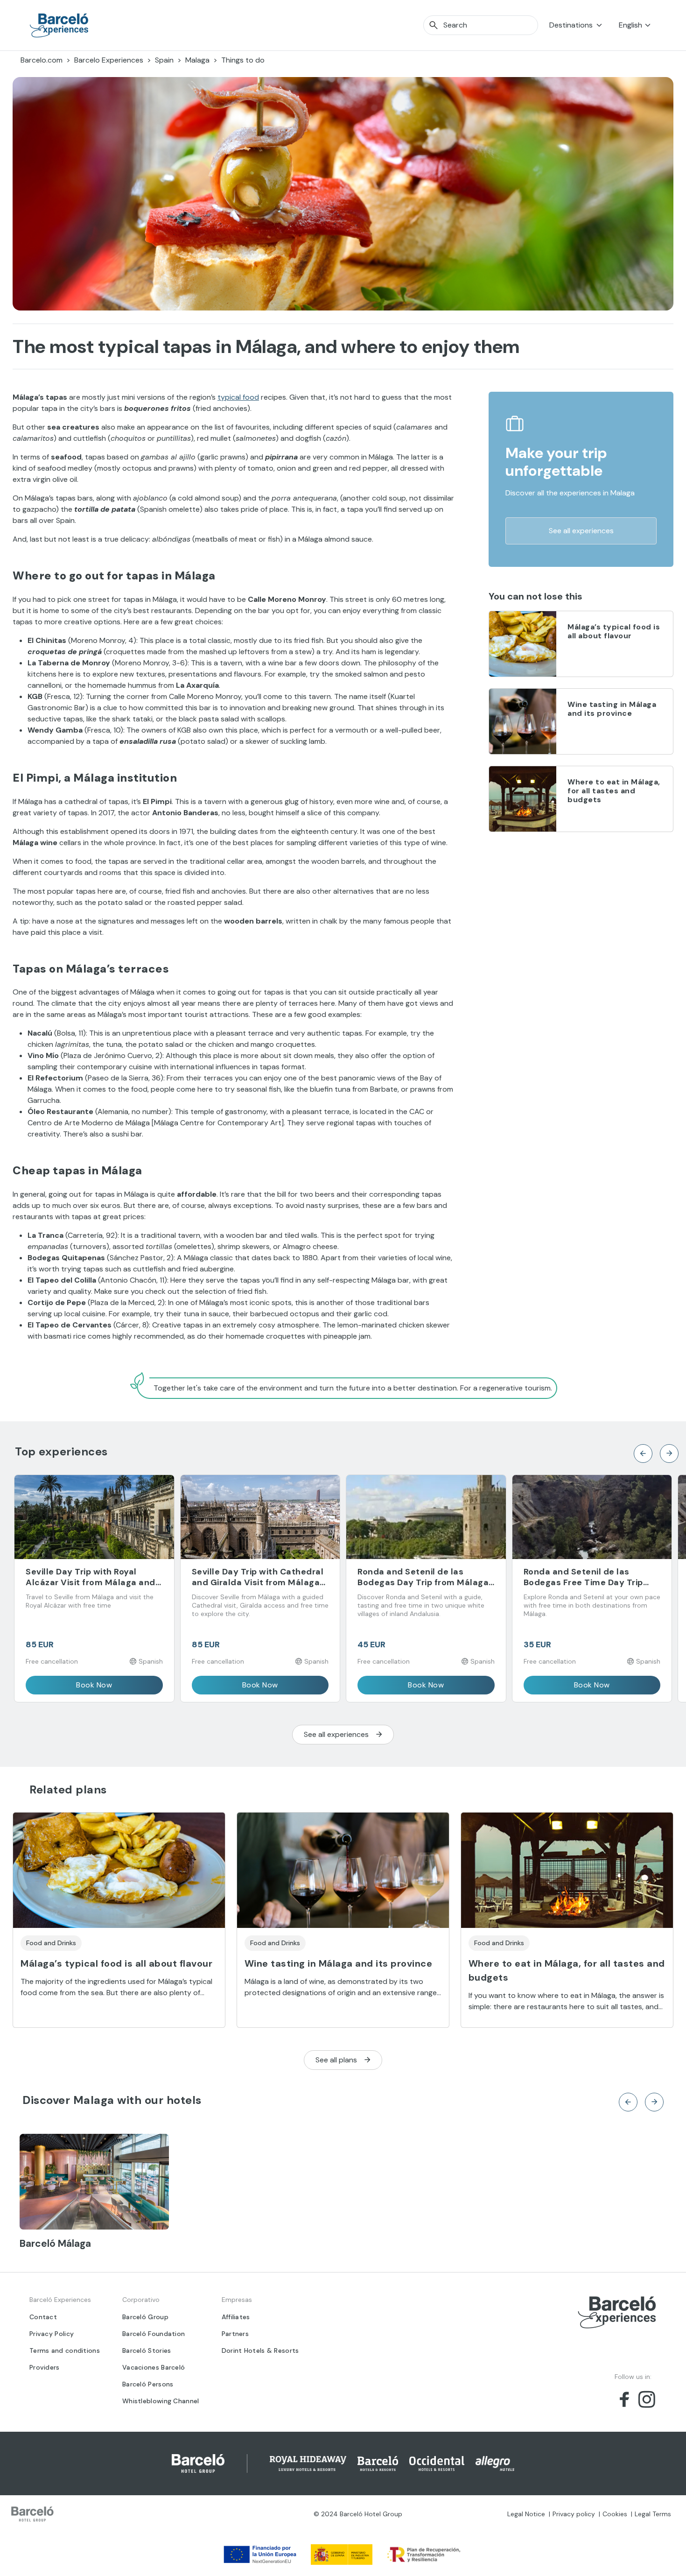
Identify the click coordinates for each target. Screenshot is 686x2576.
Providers (45, 2367)
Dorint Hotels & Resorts (260, 2350)
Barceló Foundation (154, 2334)
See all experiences (581, 531)
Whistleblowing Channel (161, 2401)
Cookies (615, 2514)
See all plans (336, 2060)
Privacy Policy (52, 2334)
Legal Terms (653, 2514)
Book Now (94, 1685)
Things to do (243, 60)
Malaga (197, 60)
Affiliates (236, 2317)
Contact (43, 2317)
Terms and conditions (65, 2350)
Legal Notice (526, 2514)
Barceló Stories (147, 2350)
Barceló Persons (148, 2384)
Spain (164, 60)
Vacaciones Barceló (154, 2367)
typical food (238, 397)
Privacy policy (574, 2514)
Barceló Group (145, 2317)
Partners (235, 2334)
